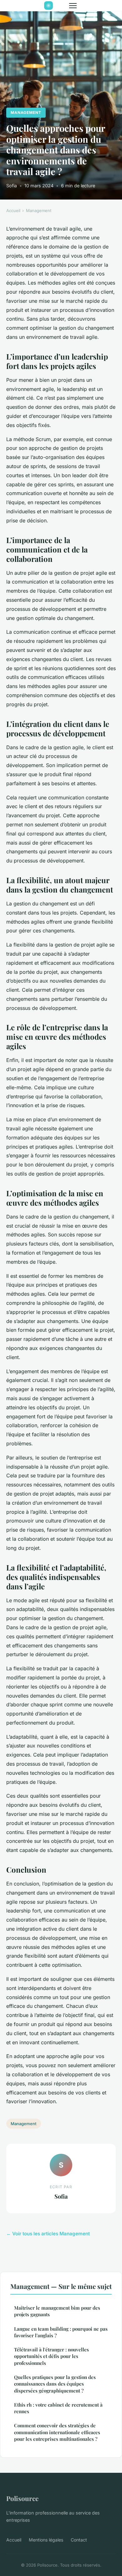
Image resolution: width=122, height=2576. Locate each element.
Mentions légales (46, 2540)
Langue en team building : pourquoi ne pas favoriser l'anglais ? (61, 2332)
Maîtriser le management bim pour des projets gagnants (57, 2311)
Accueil (13, 211)
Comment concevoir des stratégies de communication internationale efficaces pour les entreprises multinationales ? (57, 2432)
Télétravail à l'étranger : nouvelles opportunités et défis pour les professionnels (51, 2356)
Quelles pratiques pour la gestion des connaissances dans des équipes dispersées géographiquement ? (55, 2384)
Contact (79, 2540)
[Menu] (73, 6)
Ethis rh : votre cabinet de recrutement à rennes (58, 2408)
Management (26, 112)
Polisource (22, 2498)
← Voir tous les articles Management (48, 2234)
